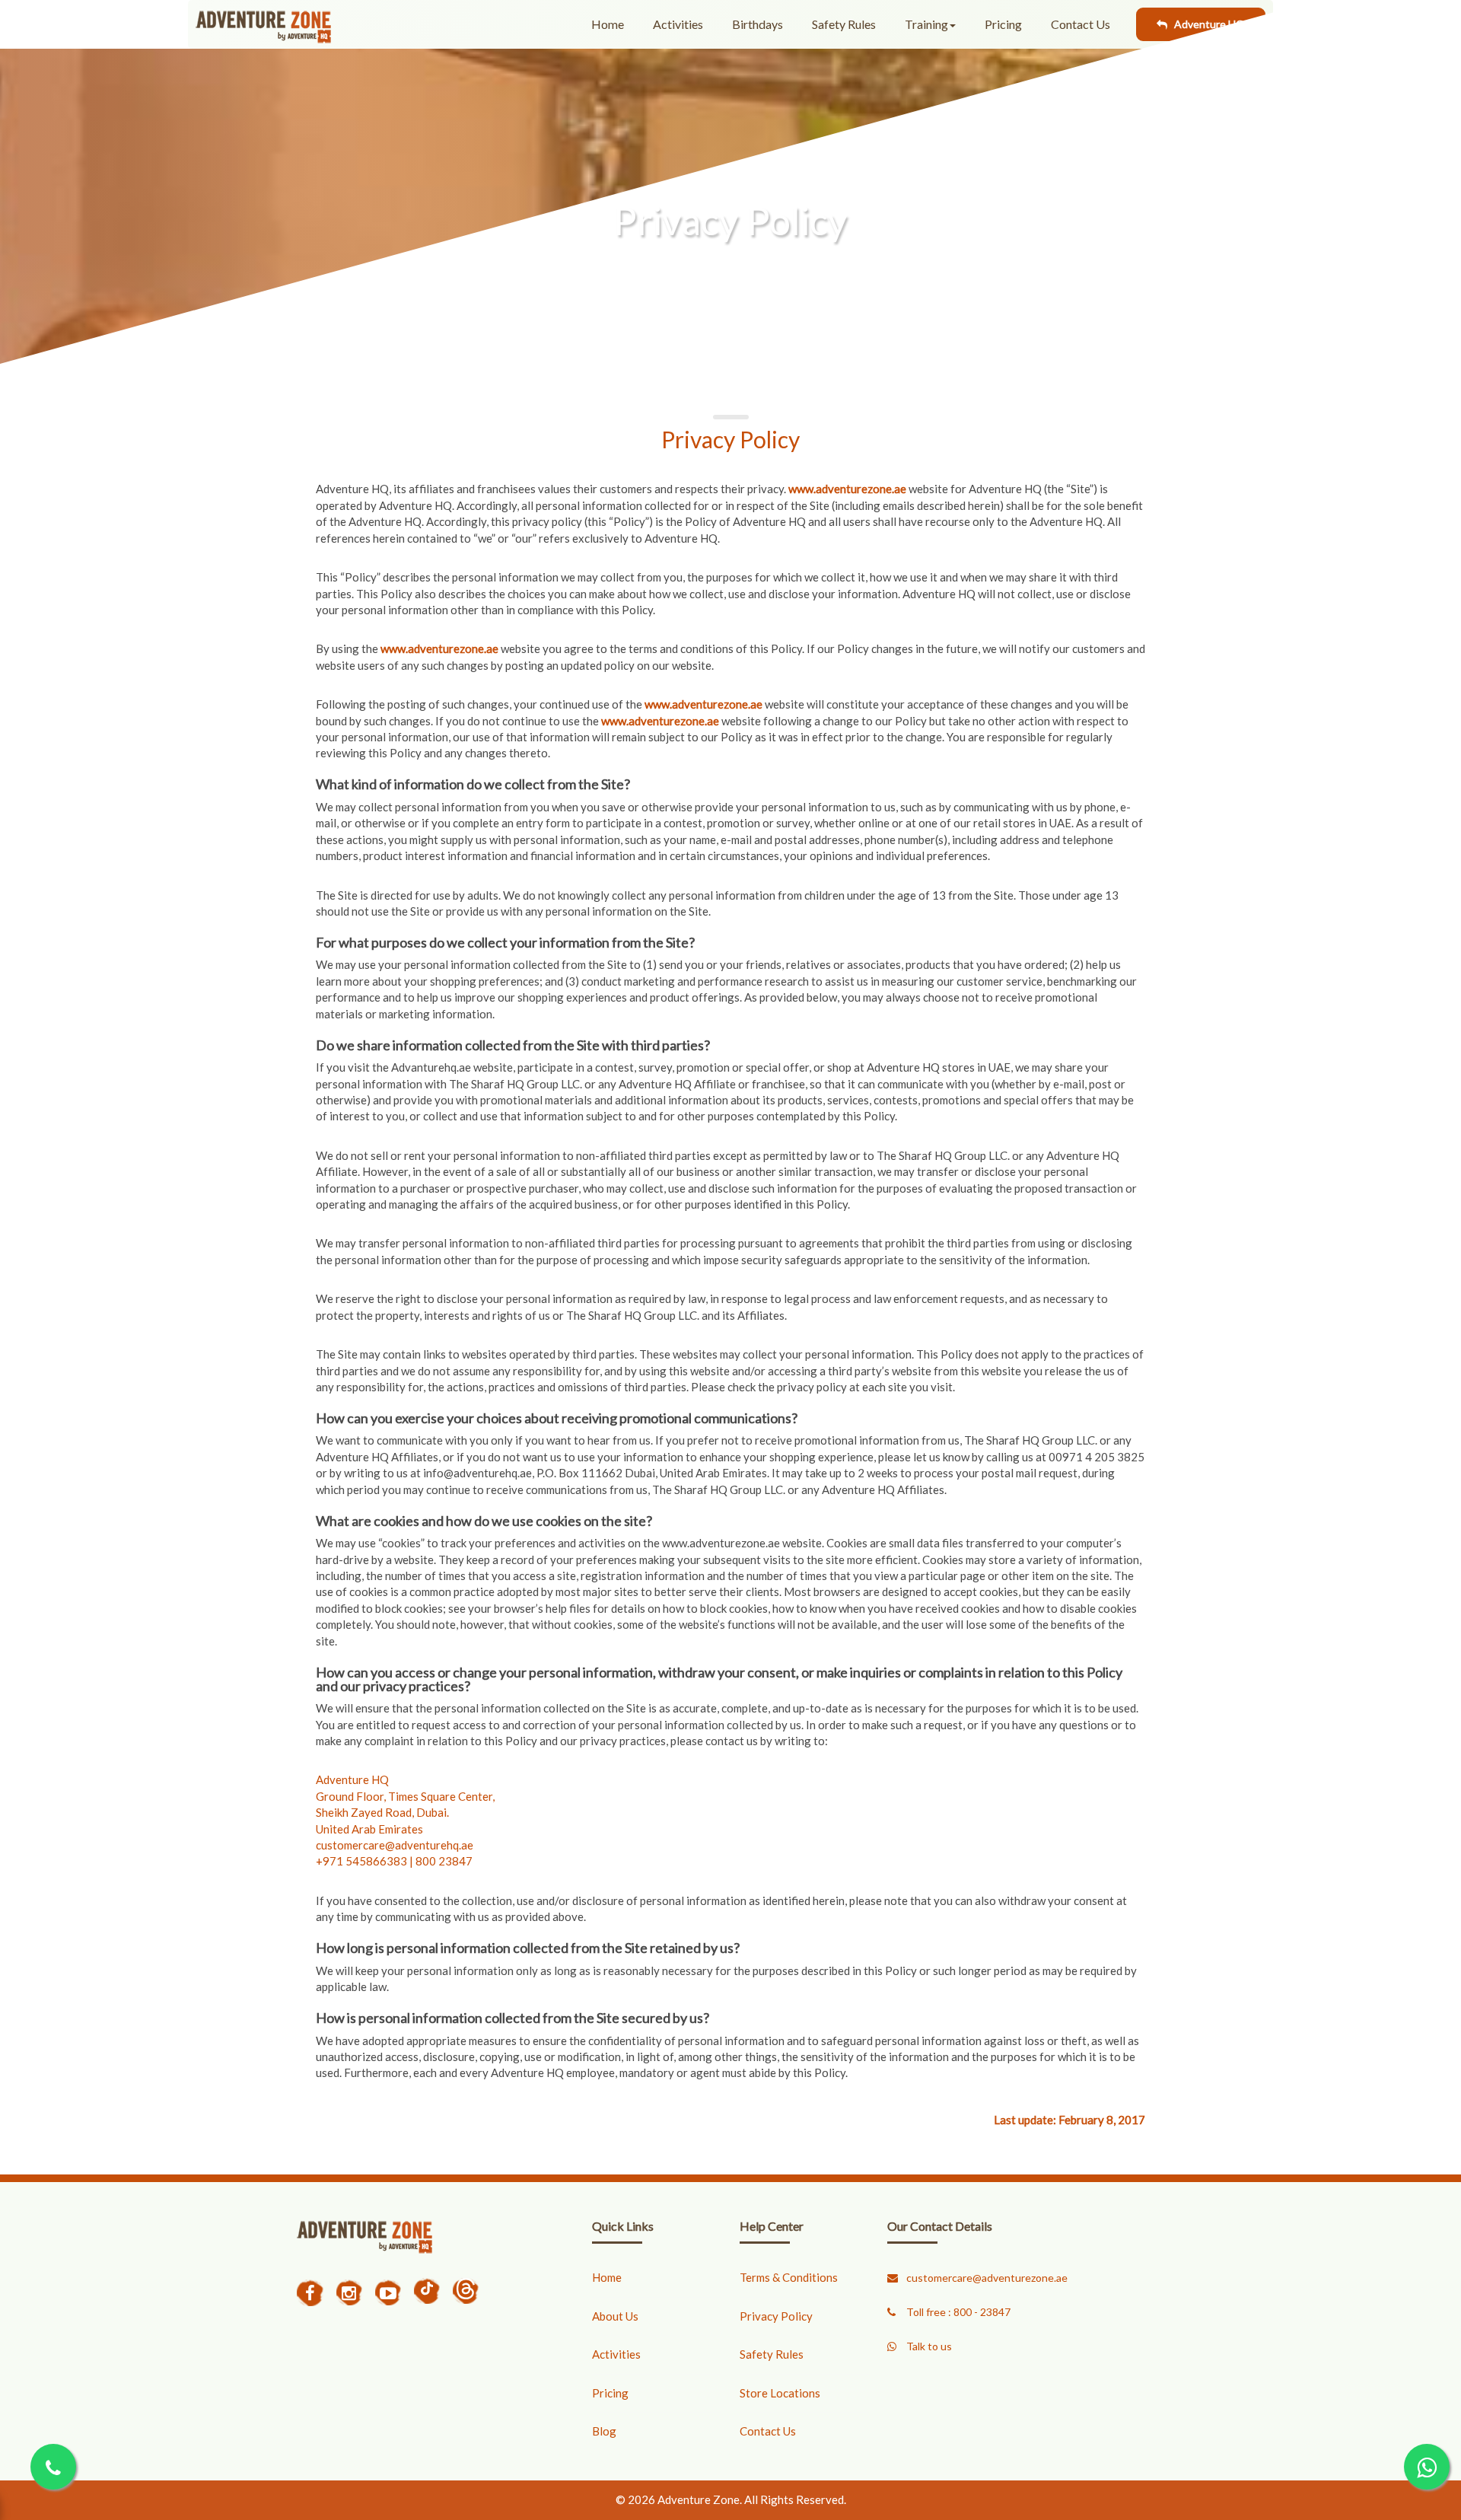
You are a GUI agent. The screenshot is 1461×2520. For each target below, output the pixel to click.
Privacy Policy (776, 2316)
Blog (604, 2431)
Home (607, 2277)
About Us (615, 2316)
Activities (616, 2354)
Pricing (610, 2393)
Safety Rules (772, 2354)
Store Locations (780, 2393)
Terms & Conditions (789, 2277)
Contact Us (768, 2431)
